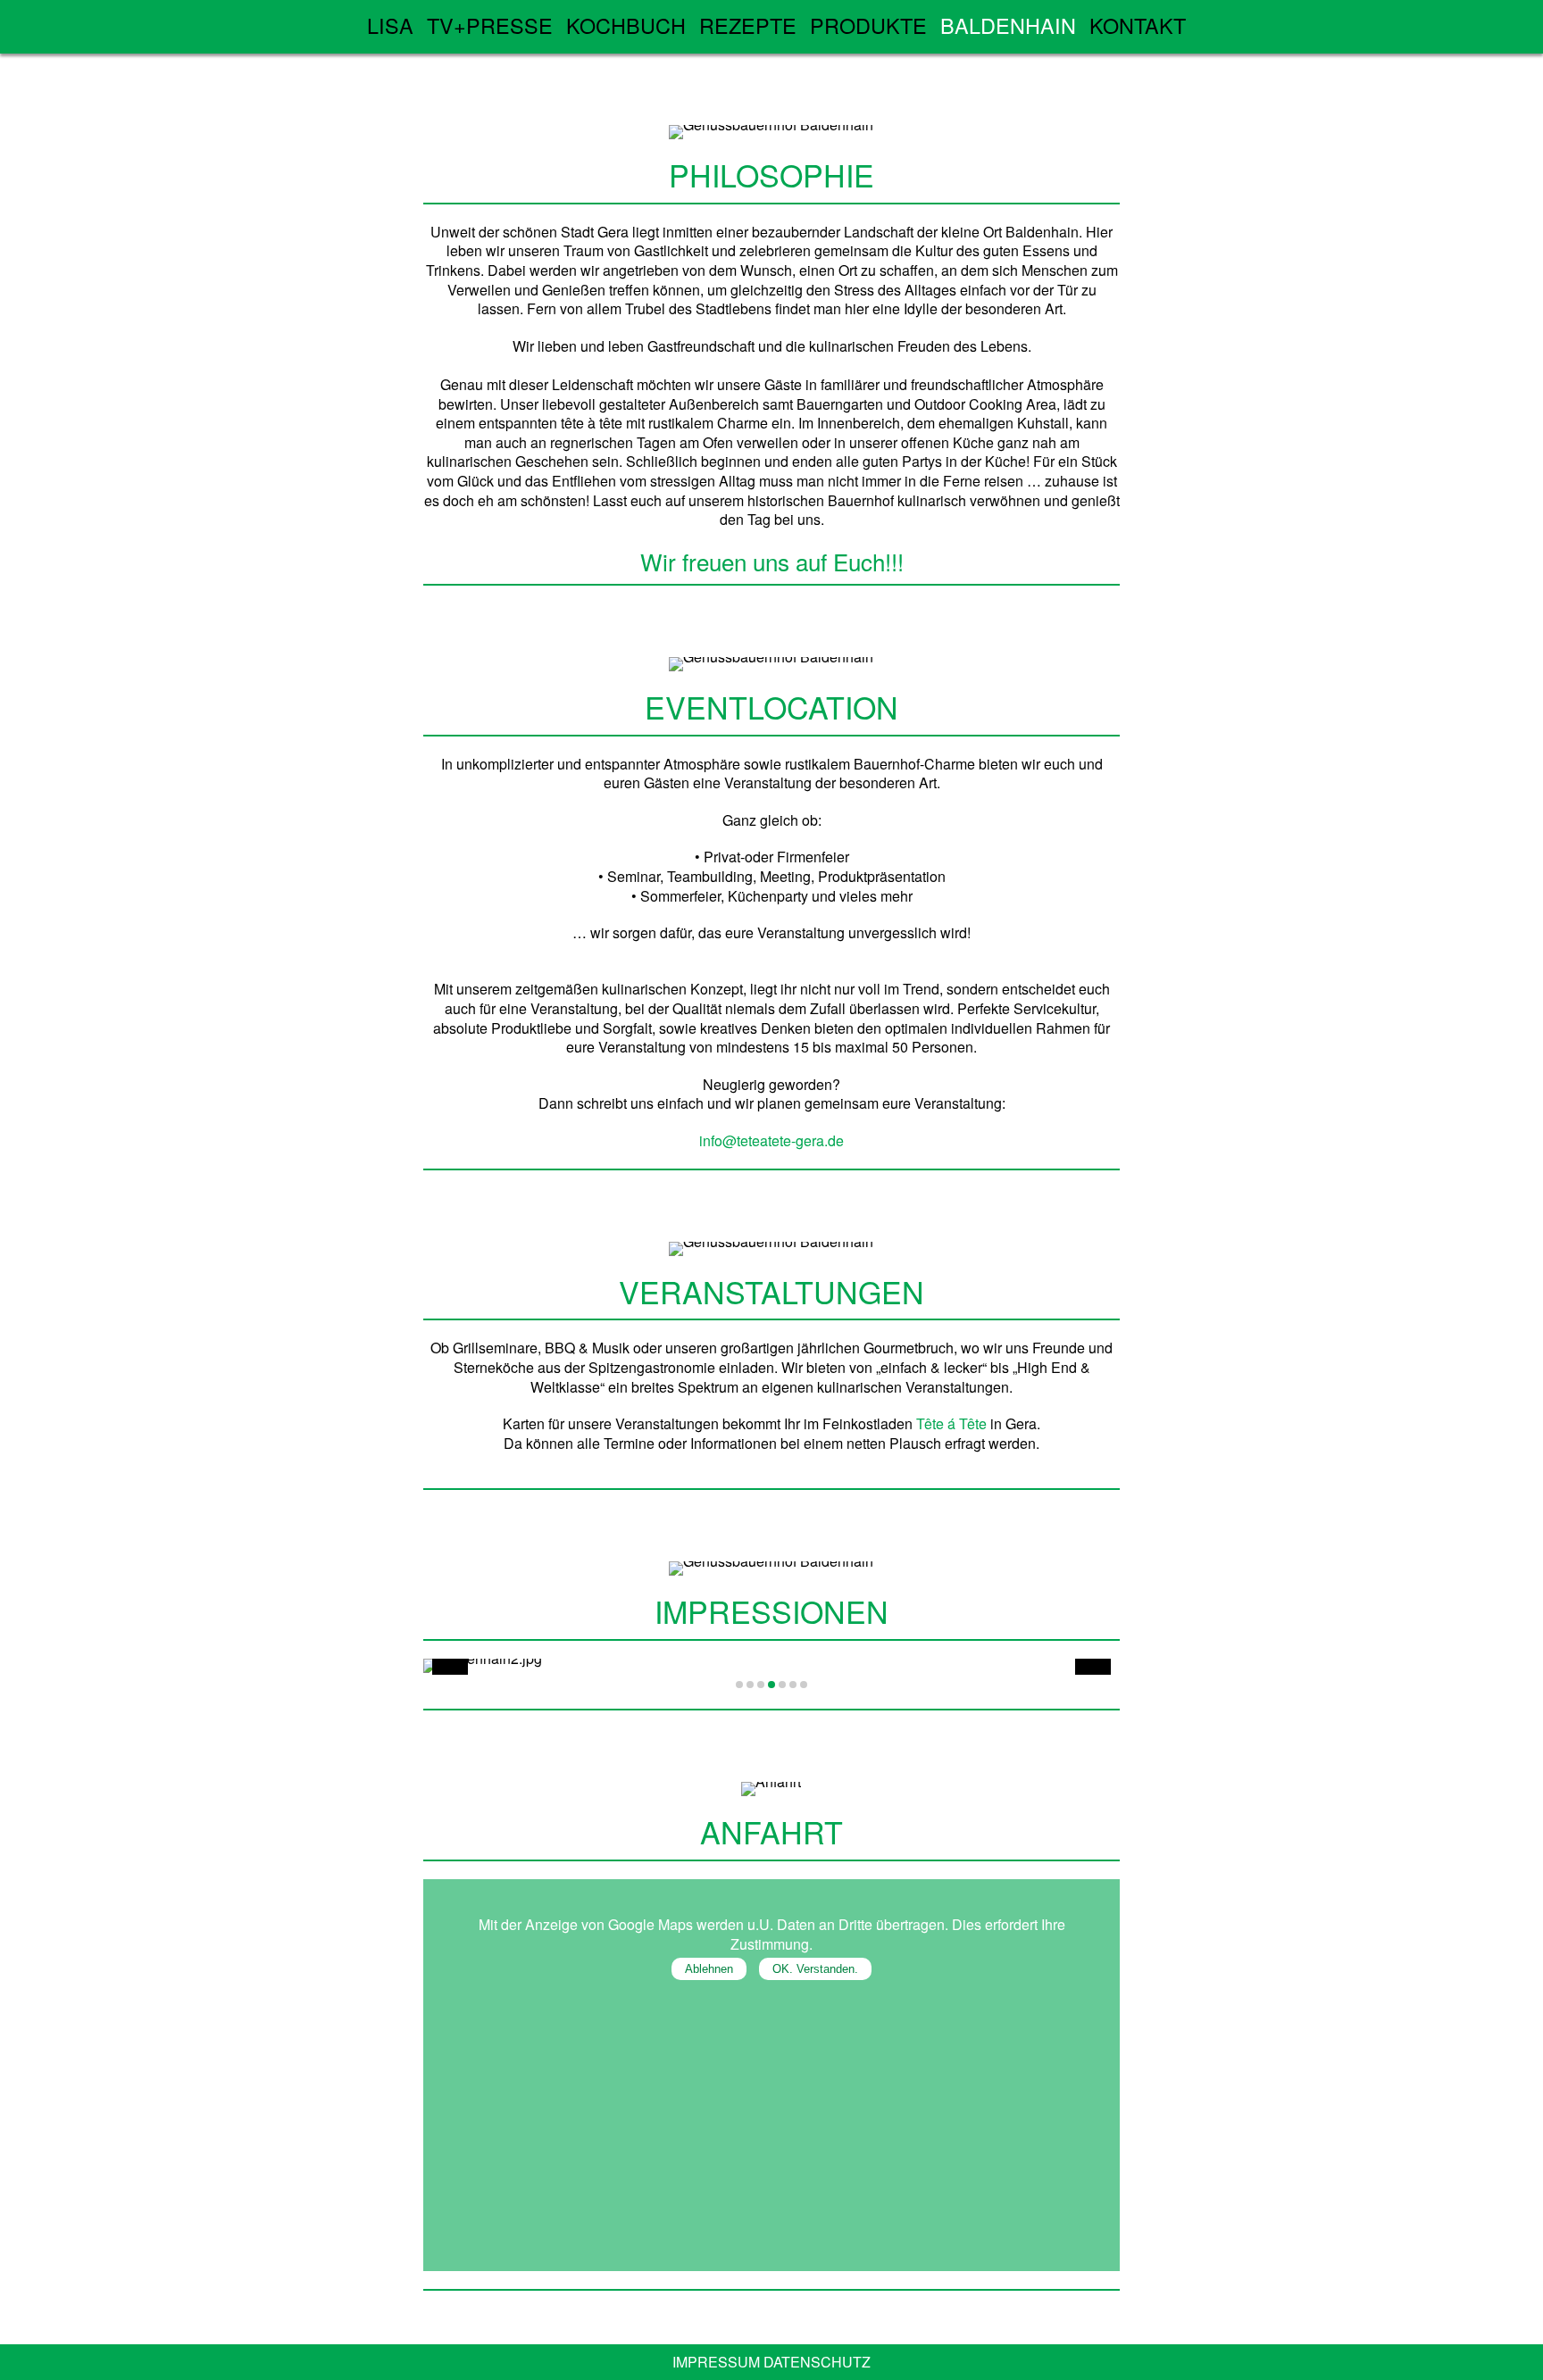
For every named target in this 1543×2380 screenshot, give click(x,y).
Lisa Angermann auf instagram (1115, 24)
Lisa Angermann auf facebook (1080, 24)
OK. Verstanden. (815, 1969)
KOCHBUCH (626, 25)
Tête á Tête (951, 1423)
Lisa (390, 25)
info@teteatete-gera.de (771, 1140)
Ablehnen (709, 1969)
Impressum (716, 2362)
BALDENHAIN (1008, 25)
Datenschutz (817, 2362)
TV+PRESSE (490, 25)
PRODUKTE (868, 25)
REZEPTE (748, 25)
